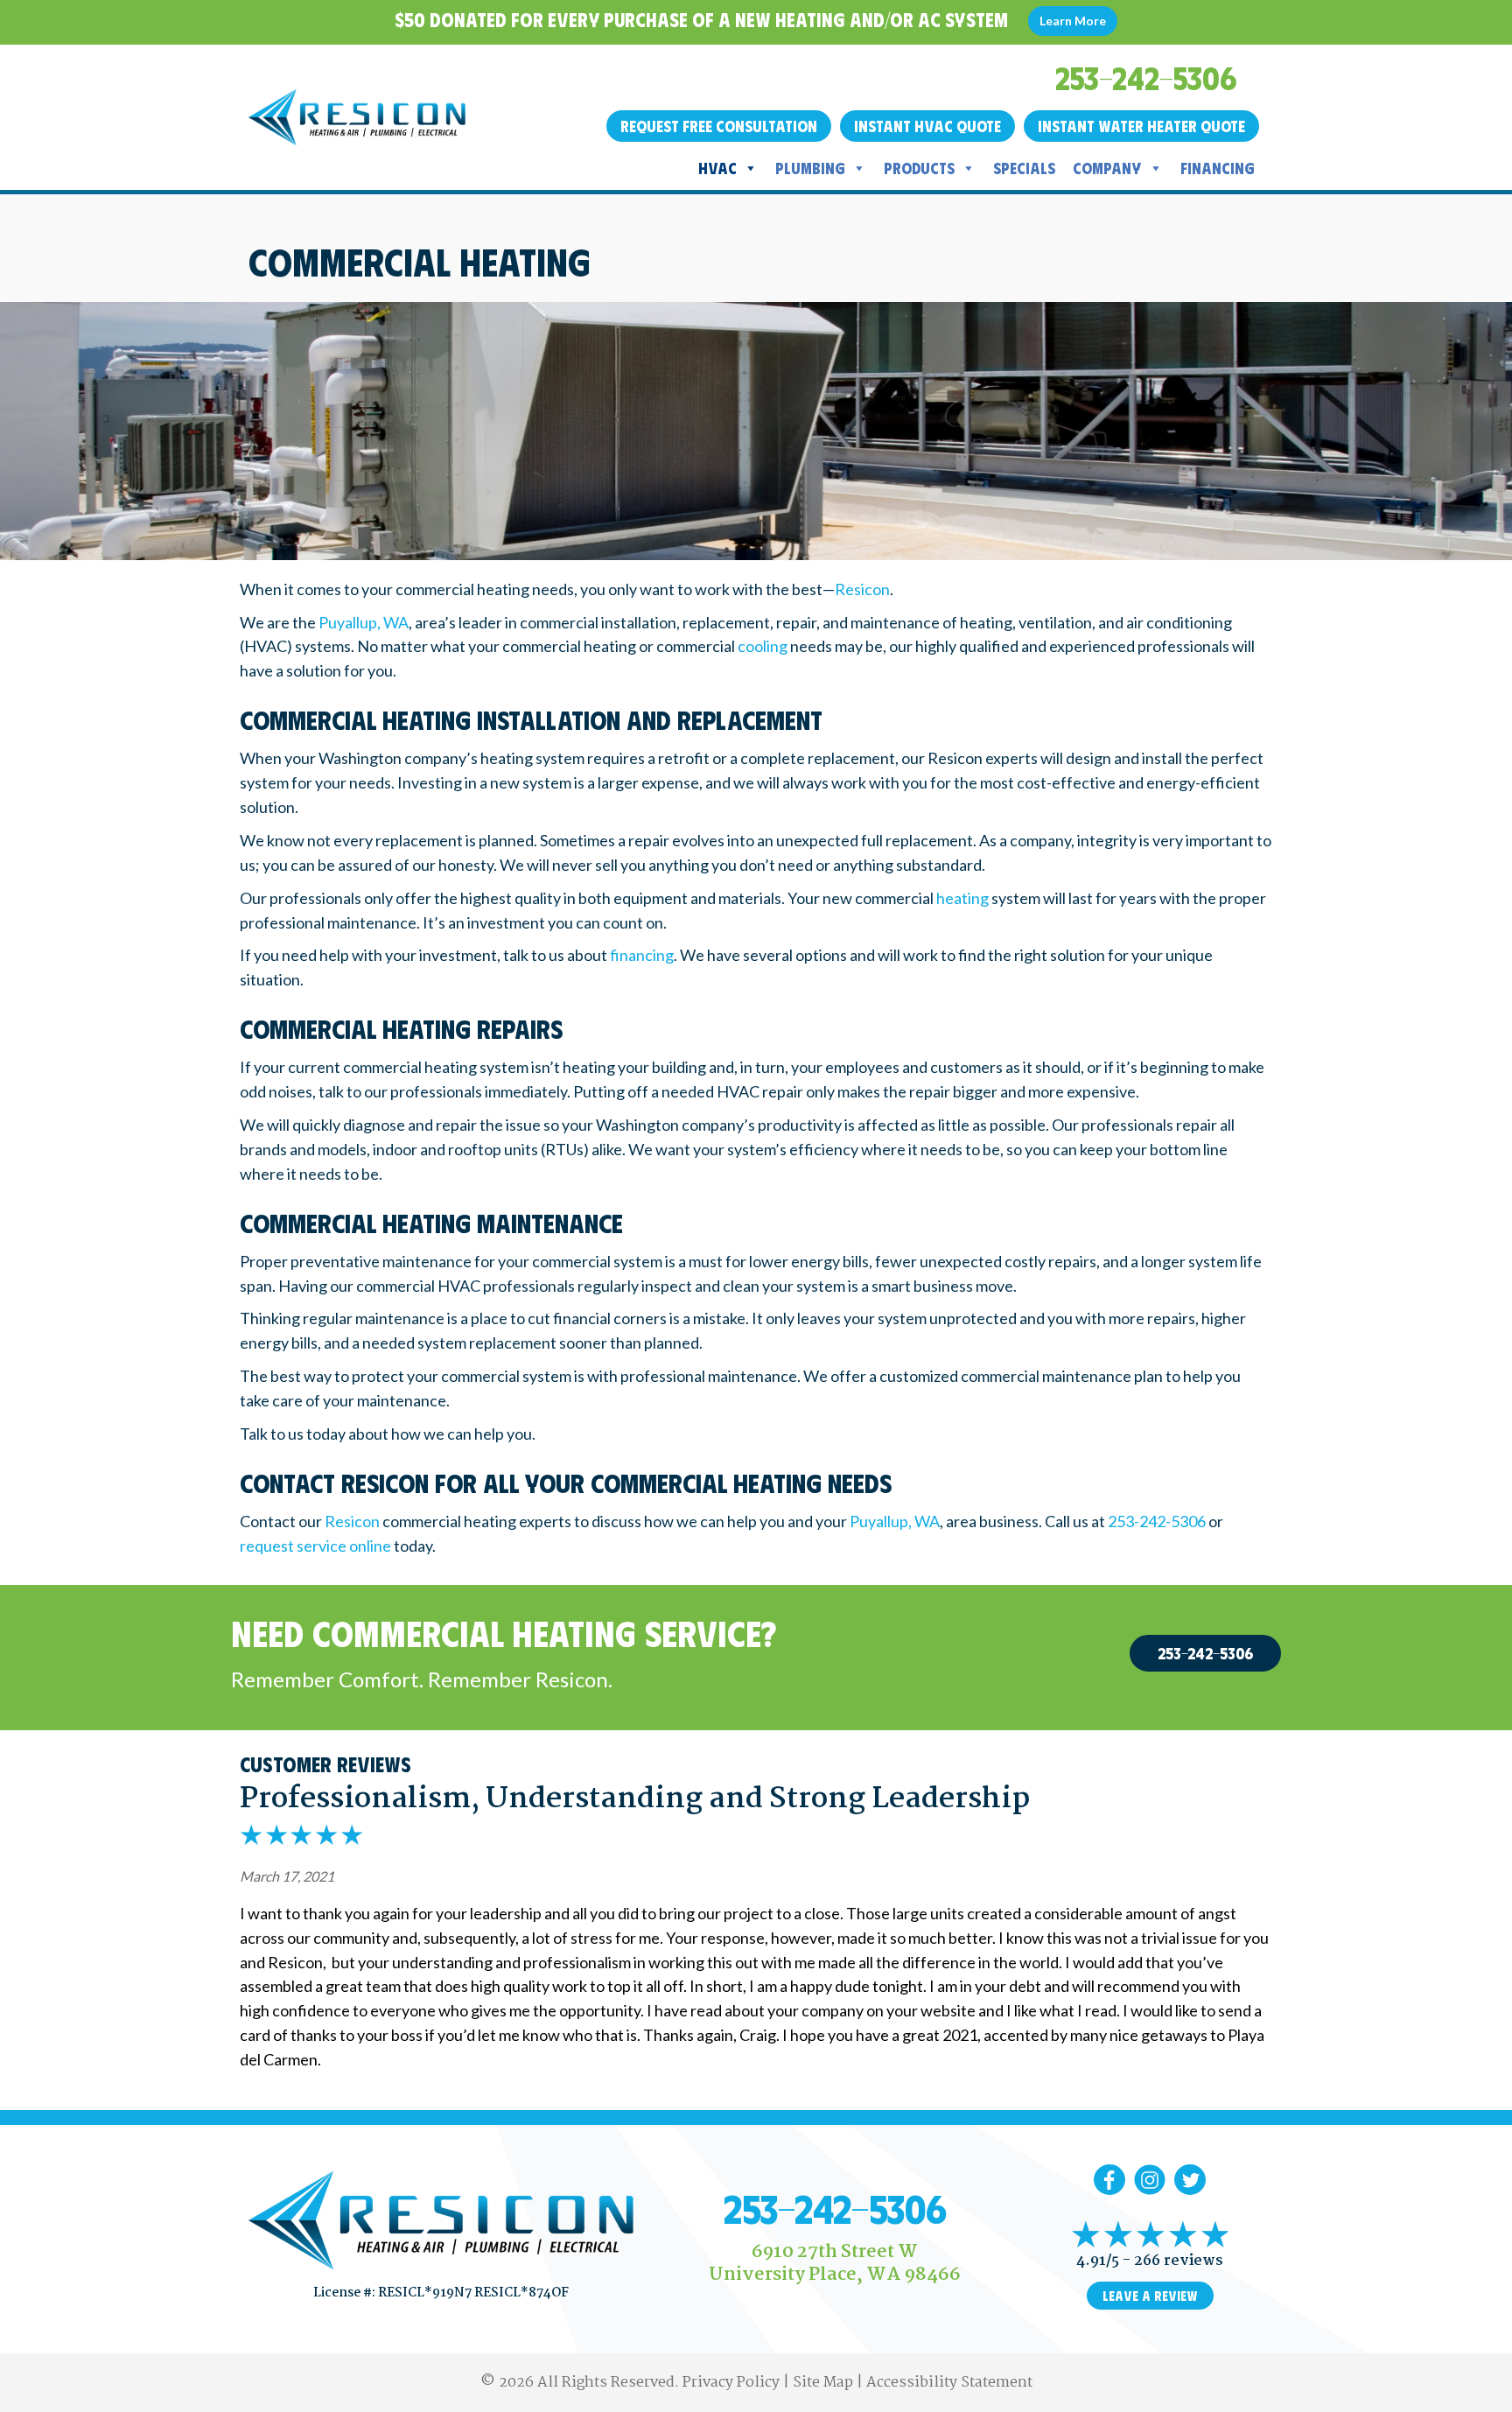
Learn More (1073, 21)
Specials (1024, 168)
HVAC (717, 168)
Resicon (862, 589)
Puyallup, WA (364, 622)
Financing (1218, 168)
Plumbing (810, 168)
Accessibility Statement (949, 2383)
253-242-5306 (1157, 1521)
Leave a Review (1150, 2296)
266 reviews (1179, 2261)
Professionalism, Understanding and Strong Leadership (635, 1799)
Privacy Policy (731, 2383)
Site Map (823, 2383)
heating (962, 898)
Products (919, 168)
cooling (763, 646)
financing (642, 955)
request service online (315, 1546)
